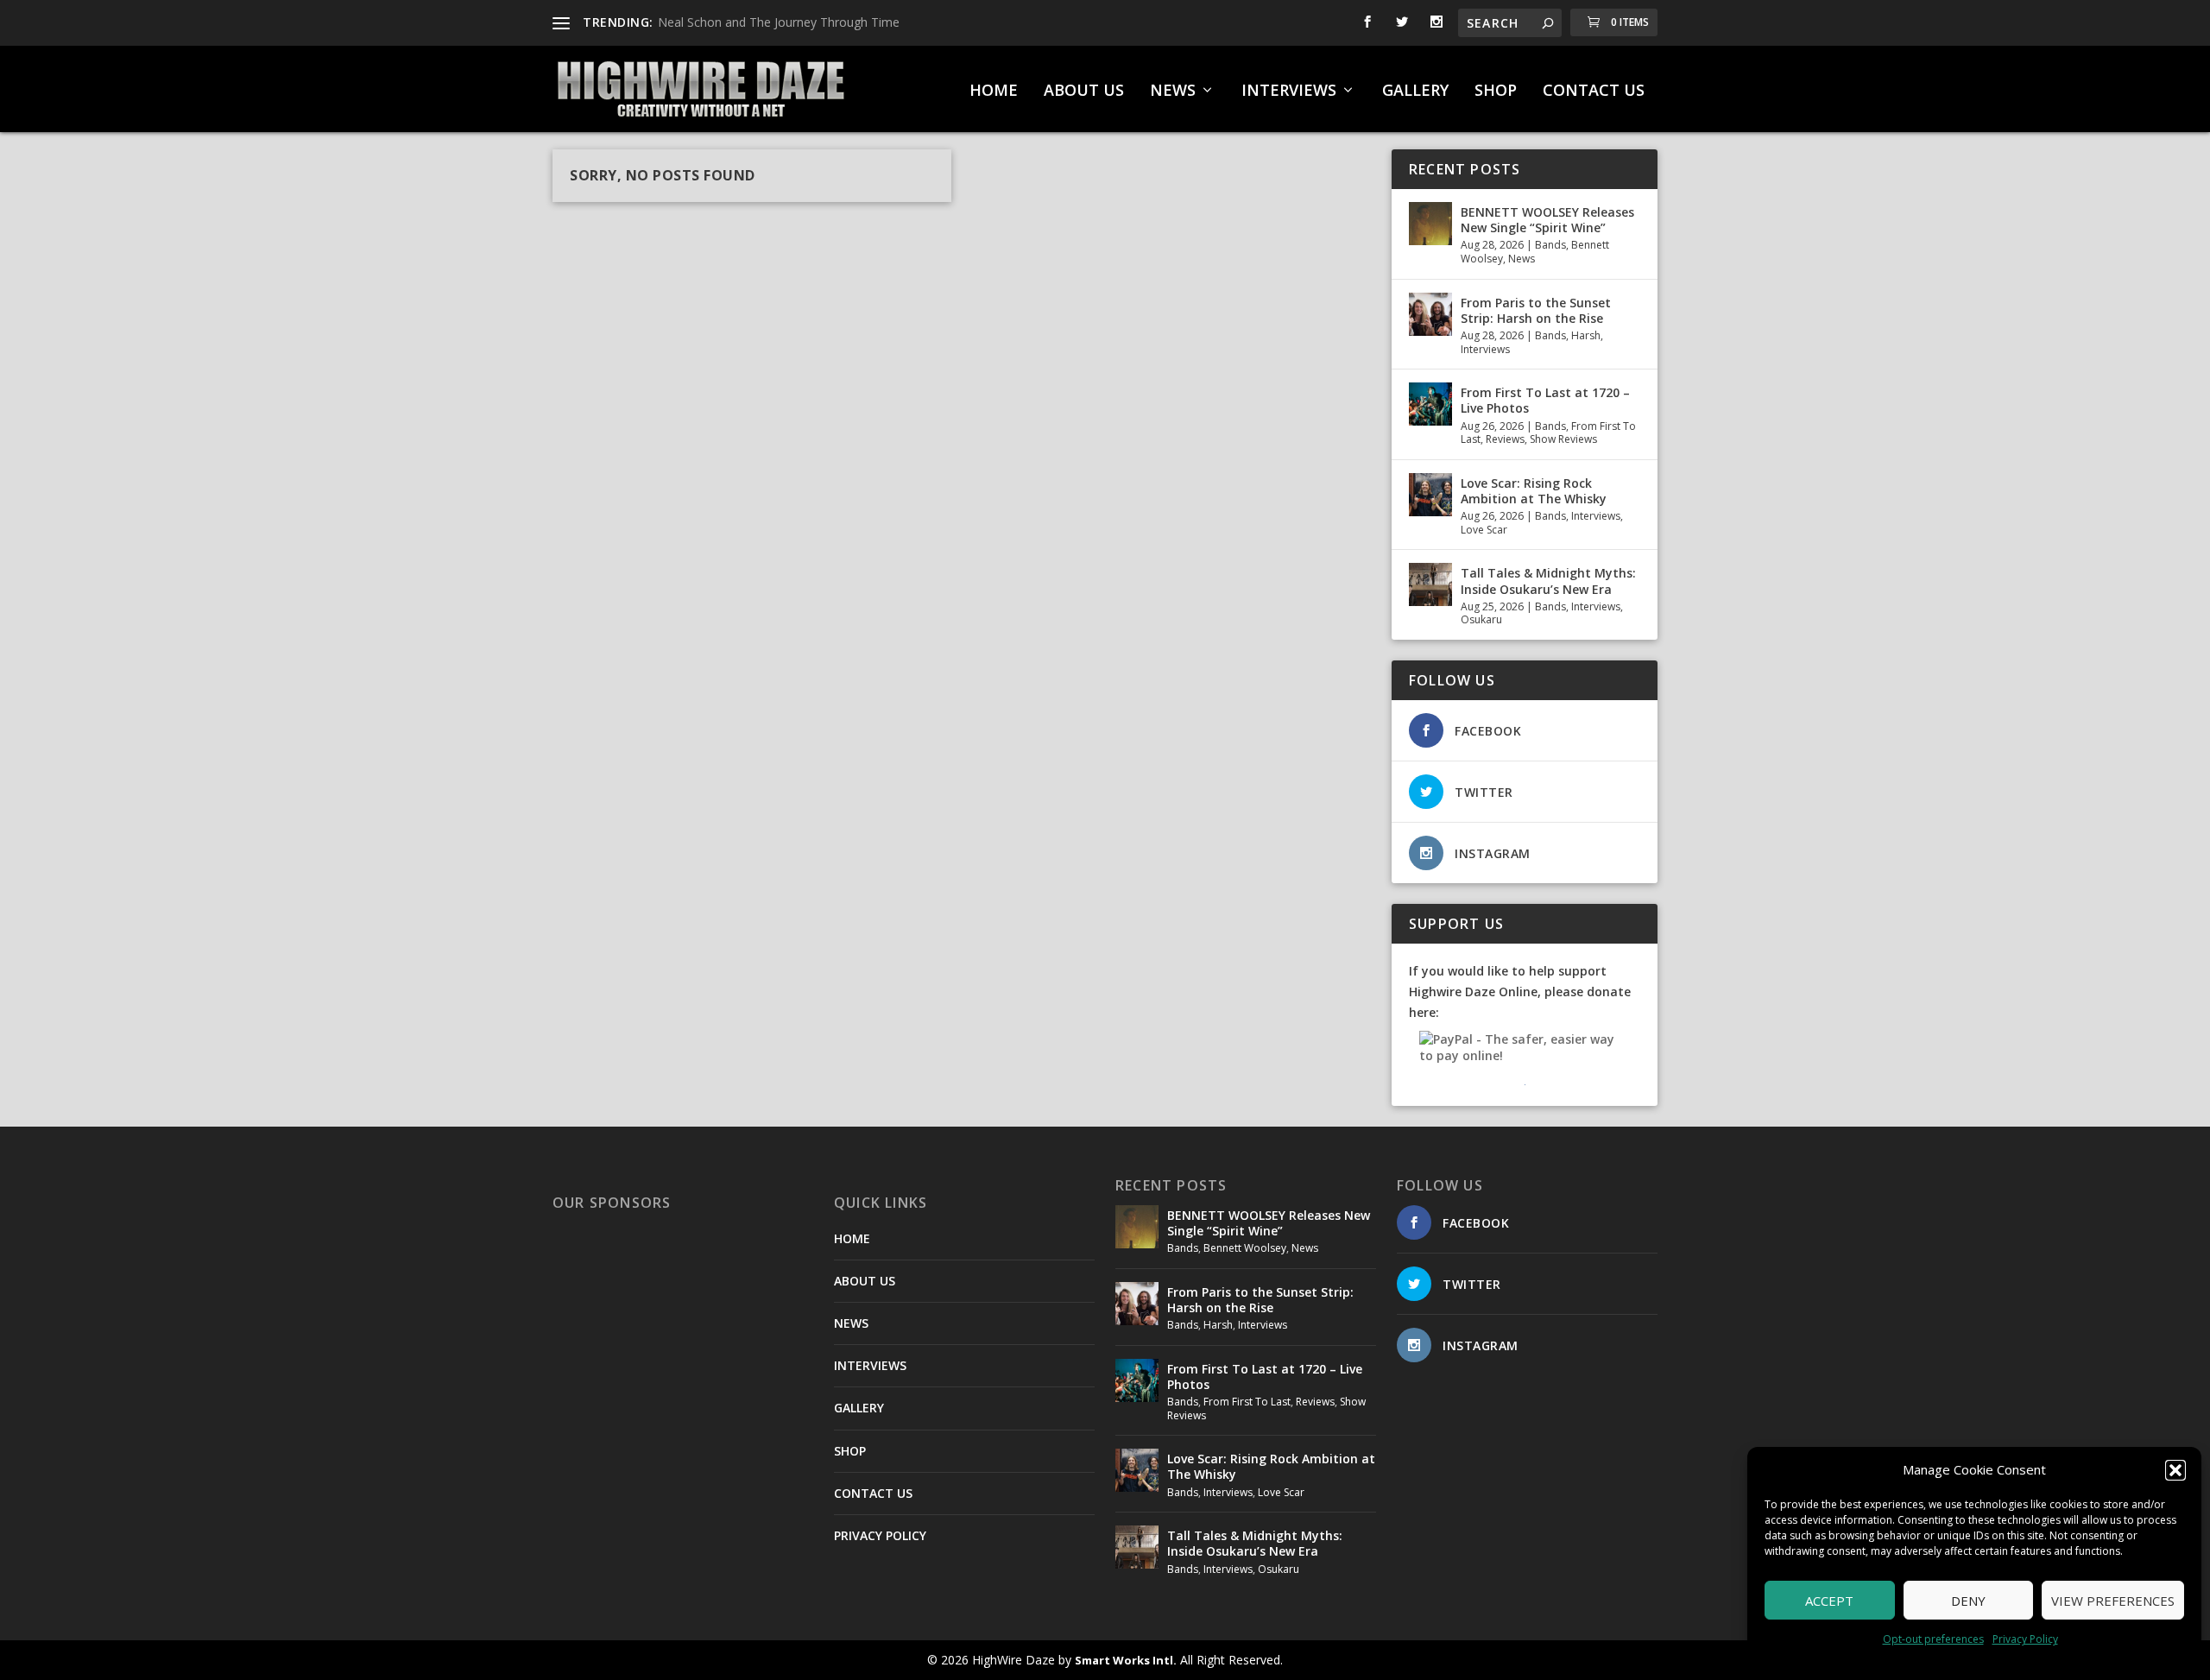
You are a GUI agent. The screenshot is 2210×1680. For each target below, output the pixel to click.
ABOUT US (1084, 92)
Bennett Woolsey (1245, 1248)
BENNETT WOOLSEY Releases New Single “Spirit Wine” (1547, 220)
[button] (2175, 1470)
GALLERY (1415, 92)
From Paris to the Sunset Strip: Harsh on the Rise (1536, 310)
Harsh (1586, 335)
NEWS (1173, 92)
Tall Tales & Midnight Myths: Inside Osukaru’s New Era (1548, 581)
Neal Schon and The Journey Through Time (779, 22)
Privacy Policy (2025, 1639)
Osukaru (1481, 619)
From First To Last (1247, 1402)
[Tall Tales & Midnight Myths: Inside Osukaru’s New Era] (1430, 584)
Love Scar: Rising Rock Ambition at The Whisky (1534, 491)
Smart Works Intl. (1126, 1660)
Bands (1550, 245)
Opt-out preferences (1933, 1639)
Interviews (1485, 349)
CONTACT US (1594, 92)
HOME (994, 92)
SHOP (1496, 92)
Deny (1968, 1601)
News (1522, 259)
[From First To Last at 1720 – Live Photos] (1430, 404)
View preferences (2113, 1601)
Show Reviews (1563, 439)
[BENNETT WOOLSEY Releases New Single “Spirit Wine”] (1430, 224)
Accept (1829, 1601)
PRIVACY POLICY (880, 1535)
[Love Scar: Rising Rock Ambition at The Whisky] (1430, 495)
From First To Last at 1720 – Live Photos (1545, 400)
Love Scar (1484, 530)
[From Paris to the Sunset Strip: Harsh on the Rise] (1430, 314)
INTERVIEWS (1289, 92)
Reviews (1505, 439)
